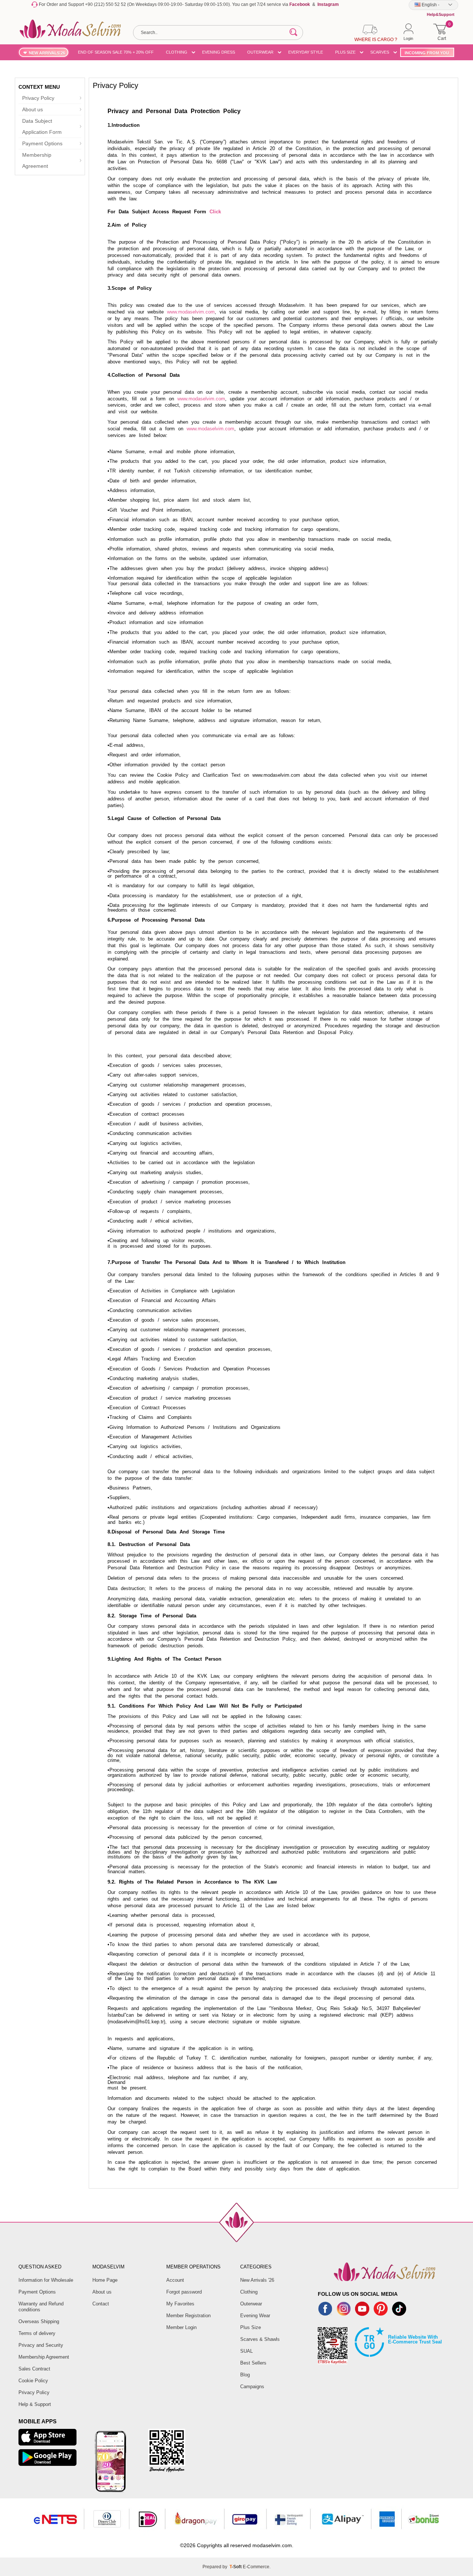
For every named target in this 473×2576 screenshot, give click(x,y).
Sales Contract (34, 2369)
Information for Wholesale (46, 2280)
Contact (101, 2304)
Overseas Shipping (39, 2321)
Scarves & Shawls (260, 2339)
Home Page (105, 2280)
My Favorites (180, 2304)
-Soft (236, 2567)
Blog (245, 2375)
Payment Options (42, 143)
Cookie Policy (33, 2381)
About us (33, 109)
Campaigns (252, 2387)
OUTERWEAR (260, 52)
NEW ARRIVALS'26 (47, 53)
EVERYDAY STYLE (306, 52)
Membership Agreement (37, 160)
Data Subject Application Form (42, 126)
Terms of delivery (37, 2333)
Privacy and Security (41, 2345)
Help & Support (35, 2404)
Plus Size (251, 2327)
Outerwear (251, 2304)
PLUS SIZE (345, 52)
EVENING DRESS (219, 52)
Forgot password (184, 2292)
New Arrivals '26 (257, 2280)
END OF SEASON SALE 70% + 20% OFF (116, 52)
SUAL (246, 2351)
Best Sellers (253, 2363)
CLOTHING (177, 52)
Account (175, 2280)
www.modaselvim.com (191, 312)
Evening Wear (255, 2316)
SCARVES (380, 52)
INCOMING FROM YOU (427, 53)
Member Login (181, 2327)
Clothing (249, 2292)
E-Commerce (256, 2567)
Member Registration (188, 2316)
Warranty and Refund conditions (41, 2307)
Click (215, 212)
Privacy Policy (38, 98)
